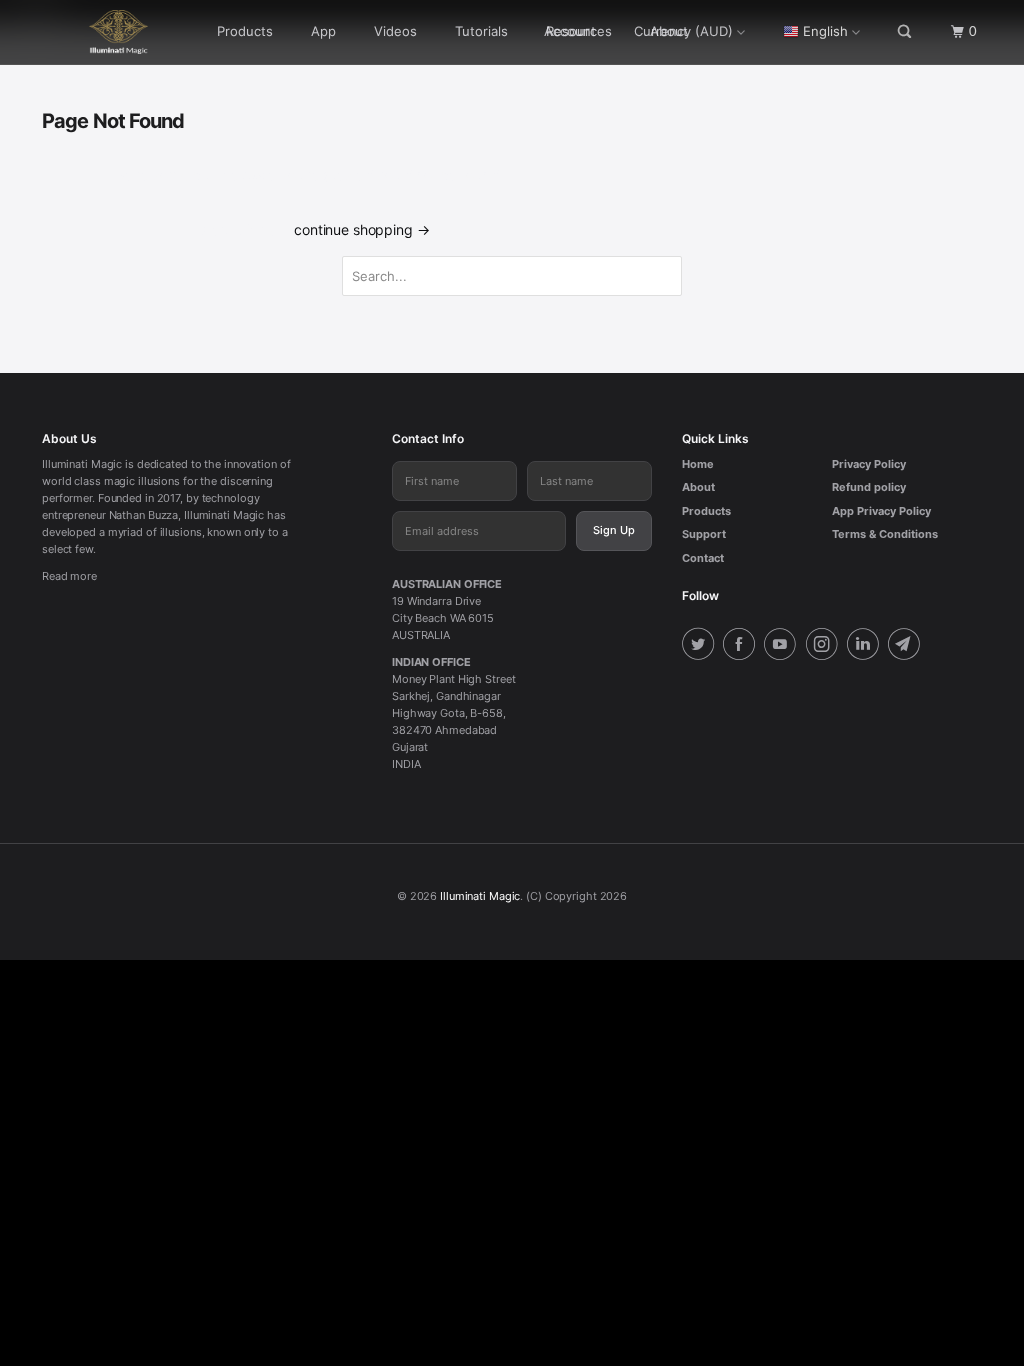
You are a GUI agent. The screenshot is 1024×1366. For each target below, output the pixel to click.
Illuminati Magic (480, 896)
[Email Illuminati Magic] (907, 646)
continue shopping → (361, 229)
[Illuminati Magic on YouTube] (783, 646)
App (323, 31)
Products (245, 31)
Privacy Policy (869, 464)
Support (704, 534)
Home (698, 464)
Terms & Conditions (885, 534)
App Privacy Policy (881, 511)
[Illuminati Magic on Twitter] (701, 646)
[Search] (906, 32)
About (698, 487)
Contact (703, 558)
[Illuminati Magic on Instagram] (825, 646)
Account (570, 31)
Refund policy (869, 487)
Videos (395, 31)
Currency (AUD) (683, 31)
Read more (69, 576)
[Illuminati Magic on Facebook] (742, 646)
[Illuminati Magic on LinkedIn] (866, 646)
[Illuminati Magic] (122, 32)
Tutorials (481, 31)
